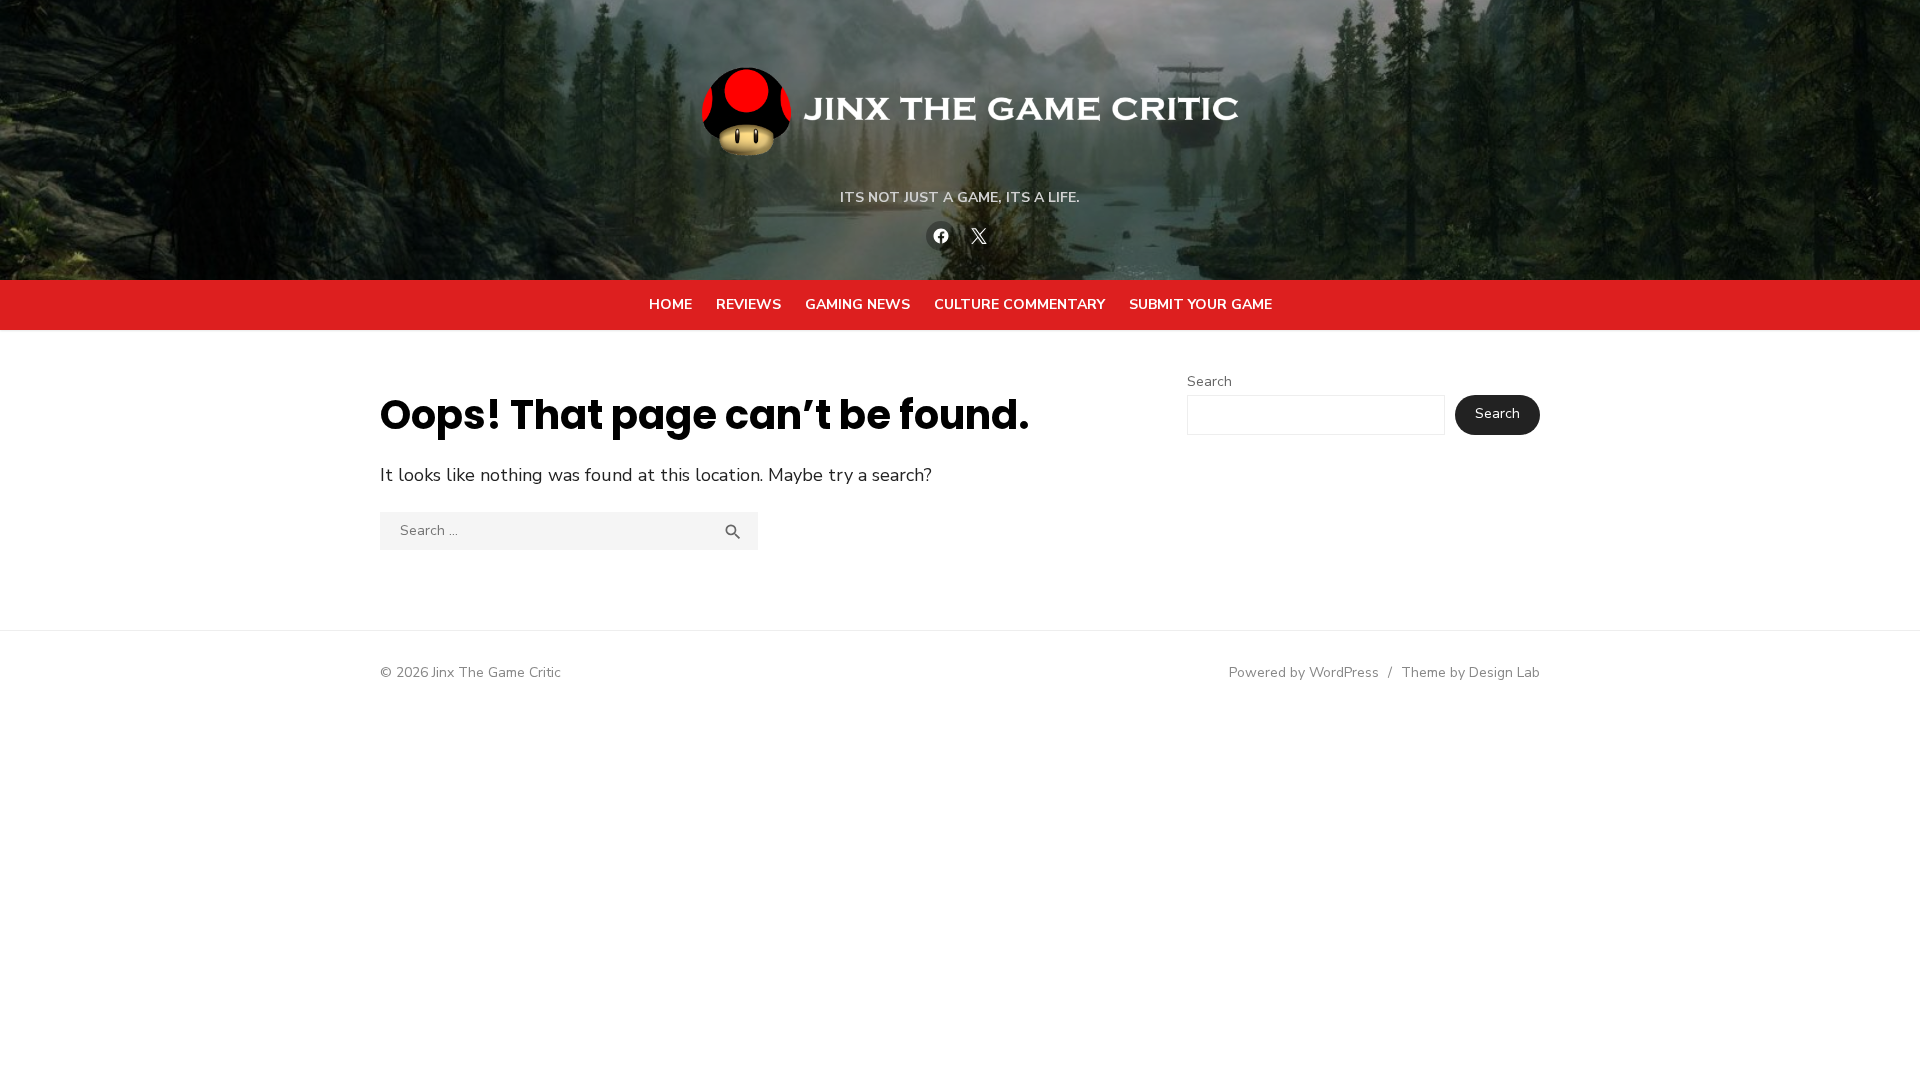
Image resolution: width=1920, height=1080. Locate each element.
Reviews (748, 304)
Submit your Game (1200, 304)
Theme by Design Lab (1470, 672)
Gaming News (857, 304)
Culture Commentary (1019, 304)
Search (1209, 381)
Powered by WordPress (1304, 672)
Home (670, 304)
